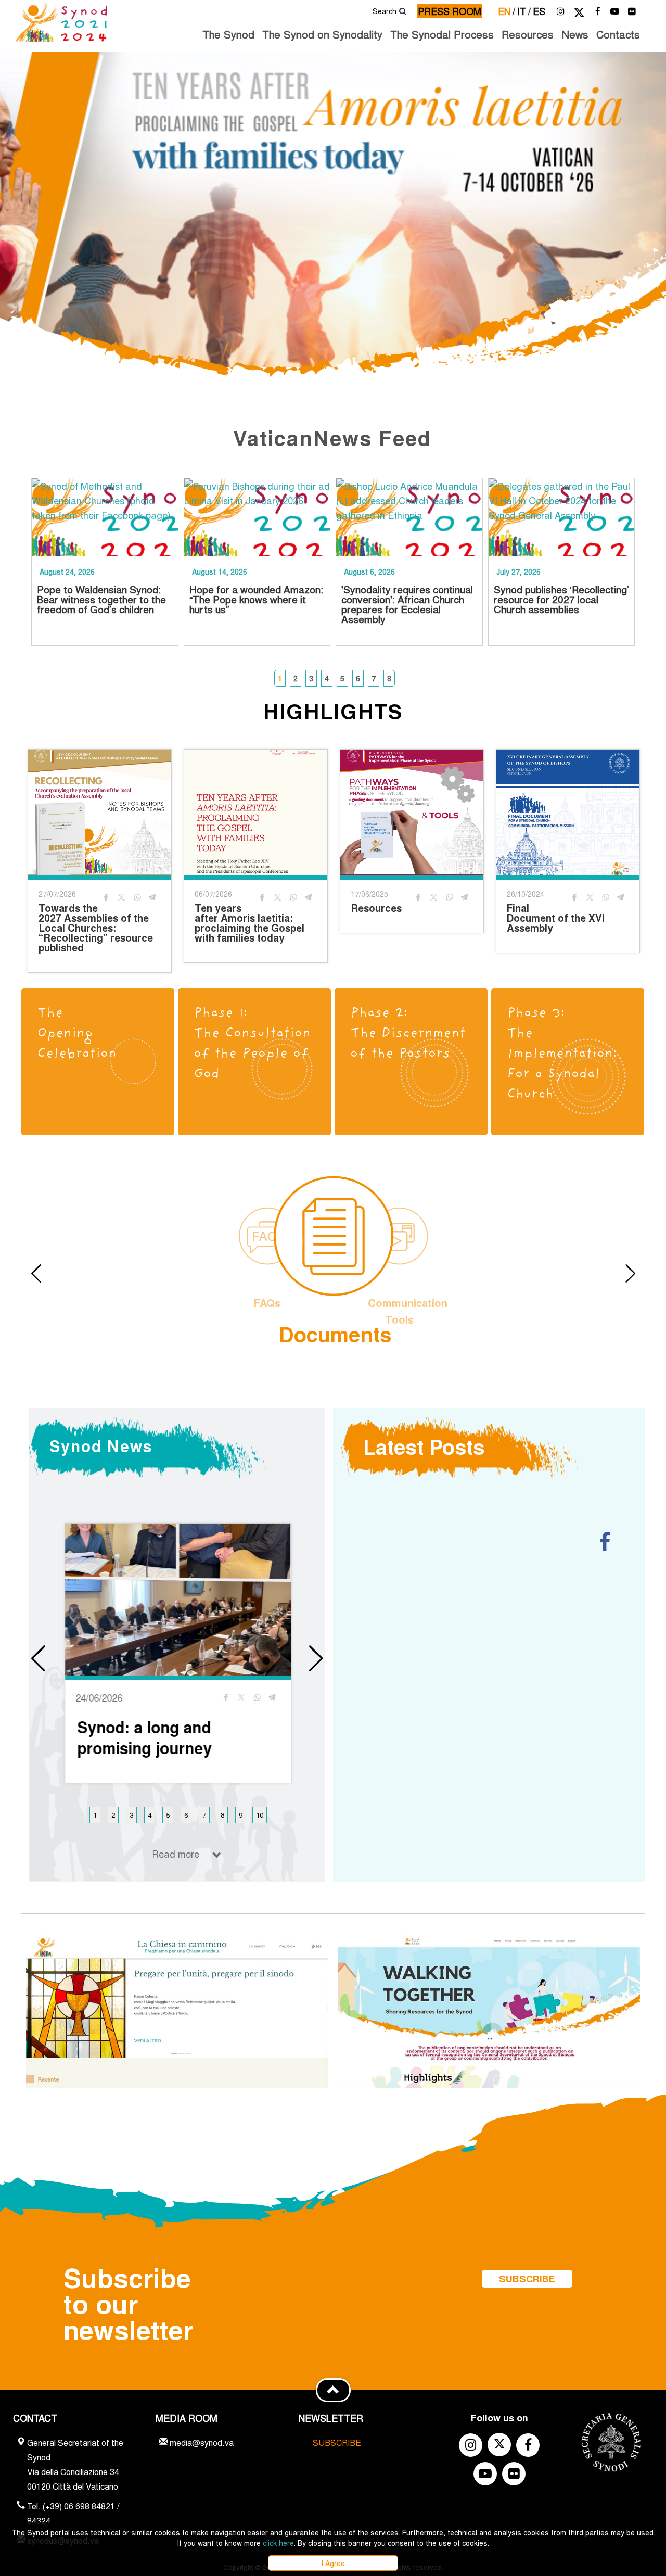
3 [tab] (311, 678)
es (539, 11)
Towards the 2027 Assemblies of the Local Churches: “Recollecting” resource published (96, 928)
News (575, 34)
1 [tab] (280, 678)
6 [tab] (358, 678)
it (524, 11)
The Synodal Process (442, 34)
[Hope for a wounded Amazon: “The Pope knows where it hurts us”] (257, 517)
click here (278, 2543)
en (507, 11)
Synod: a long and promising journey (144, 1737)
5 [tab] (342, 678)
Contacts (618, 34)
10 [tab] (260, 1815)
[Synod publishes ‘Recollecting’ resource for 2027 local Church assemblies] (562, 517)
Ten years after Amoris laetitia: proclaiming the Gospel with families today (249, 923)
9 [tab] (241, 1815)
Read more (176, 1854)
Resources (528, 34)
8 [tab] (389, 678)
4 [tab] (327, 678)
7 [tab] (374, 678)
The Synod (228, 34)
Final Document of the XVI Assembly (556, 918)
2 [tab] (296, 678)
